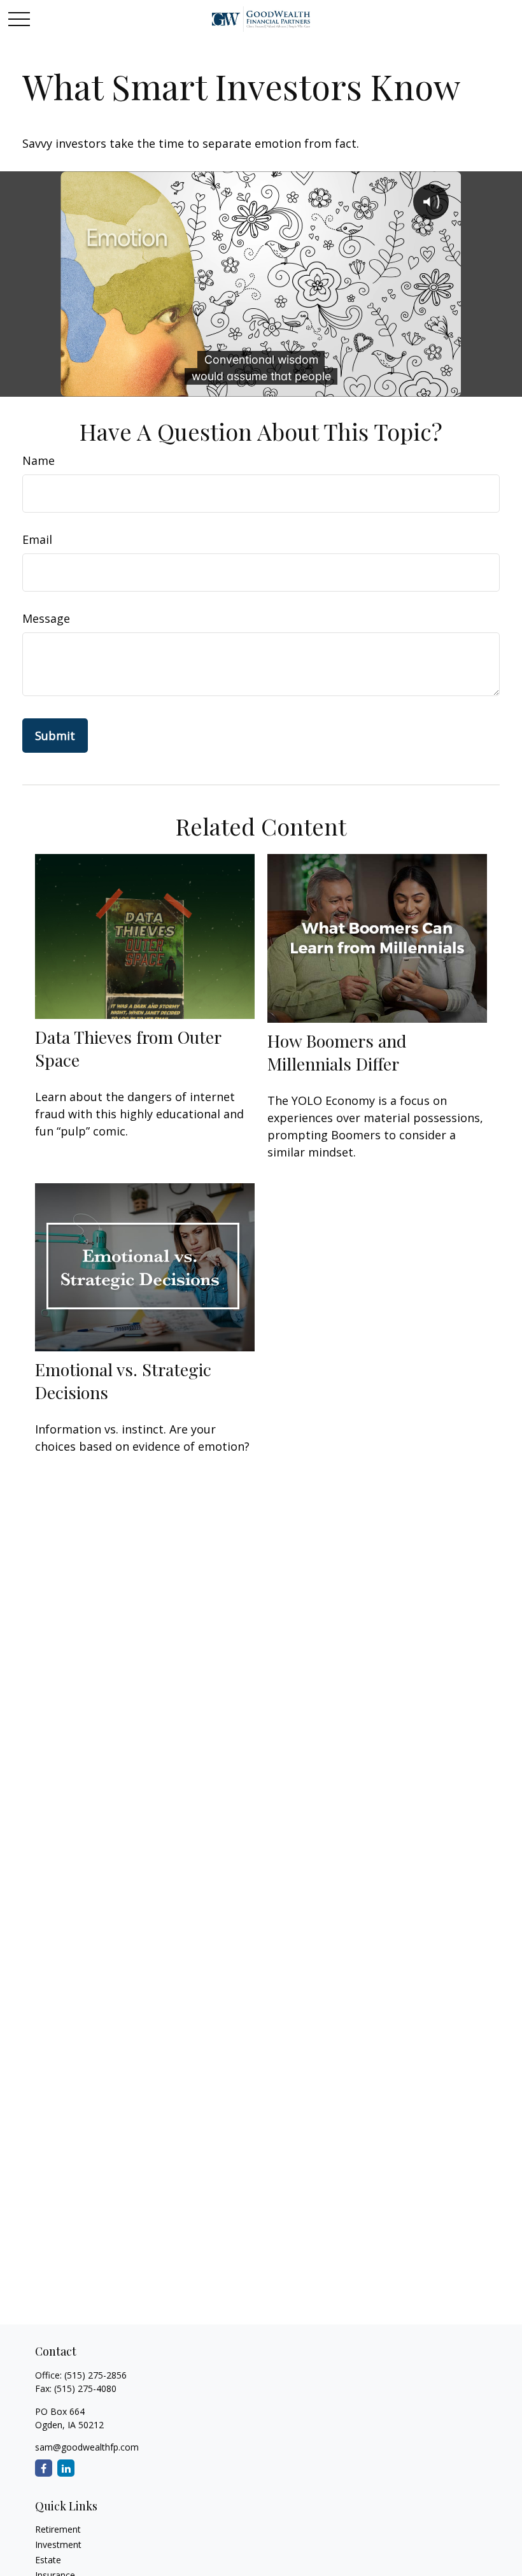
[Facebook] (44, 2468)
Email (37, 539)
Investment (58, 2544)
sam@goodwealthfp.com (87, 2447)
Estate (48, 2560)
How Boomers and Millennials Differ (337, 1052)
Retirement (58, 2529)
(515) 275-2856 (95, 2375)
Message (46, 618)
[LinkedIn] (66, 2468)
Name (39, 460)
